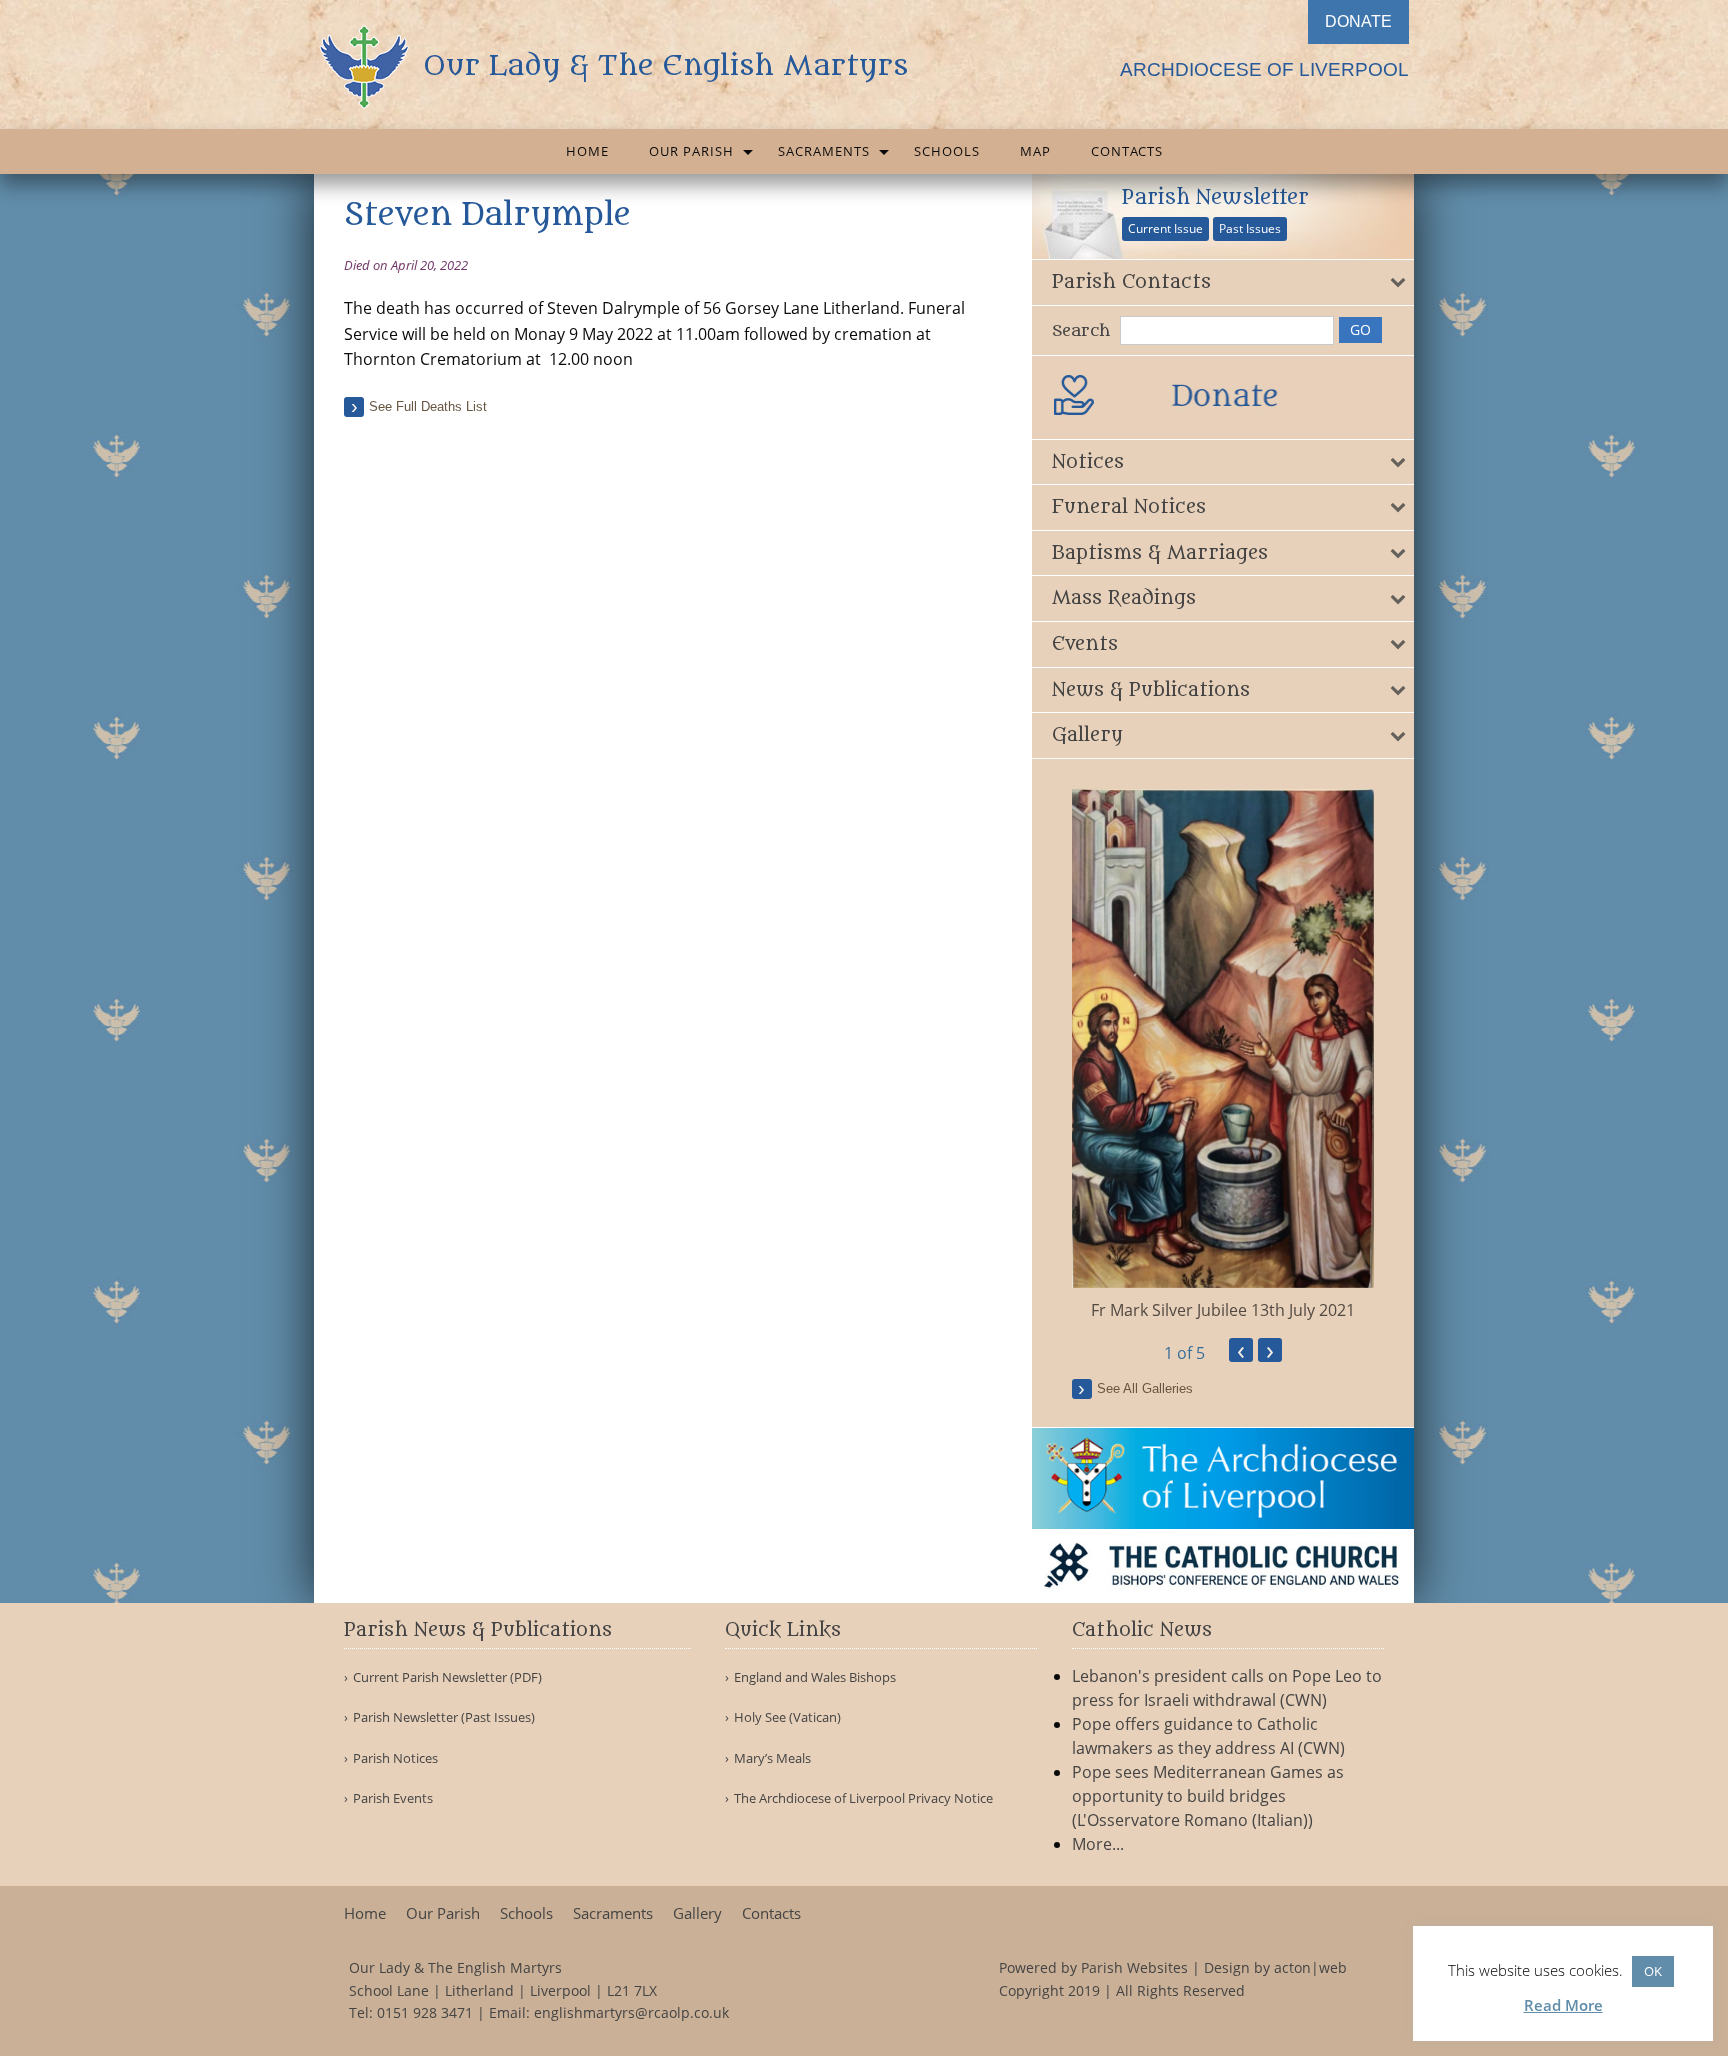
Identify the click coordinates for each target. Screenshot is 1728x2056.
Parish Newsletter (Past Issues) (444, 1717)
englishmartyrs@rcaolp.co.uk (631, 2012)
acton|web (1310, 1967)
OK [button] (1653, 1971)
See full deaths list (428, 406)
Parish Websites (1134, 1967)
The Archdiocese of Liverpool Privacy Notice (863, 1798)
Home (587, 151)
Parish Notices (395, 1758)
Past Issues (1250, 228)
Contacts (1127, 151)
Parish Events (393, 1798)
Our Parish (691, 151)
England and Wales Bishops (815, 1677)
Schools (947, 151)
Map (1035, 151)
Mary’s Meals (772, 1758)
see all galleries (1145, 1388)
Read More (1563, 2005)
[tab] (1223, 282)
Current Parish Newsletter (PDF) (447, 1677)
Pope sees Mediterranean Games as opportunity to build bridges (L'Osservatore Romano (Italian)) (1208, 1796)
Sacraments (824, 151)
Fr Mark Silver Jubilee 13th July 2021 (1223, 1310)
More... (1098, 1844)
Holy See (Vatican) (787, 1717)
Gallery (697, 1913)
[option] (1223, 1055)
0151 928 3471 (425, 2012)
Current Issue (1165, 228)
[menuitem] (587, 151)
